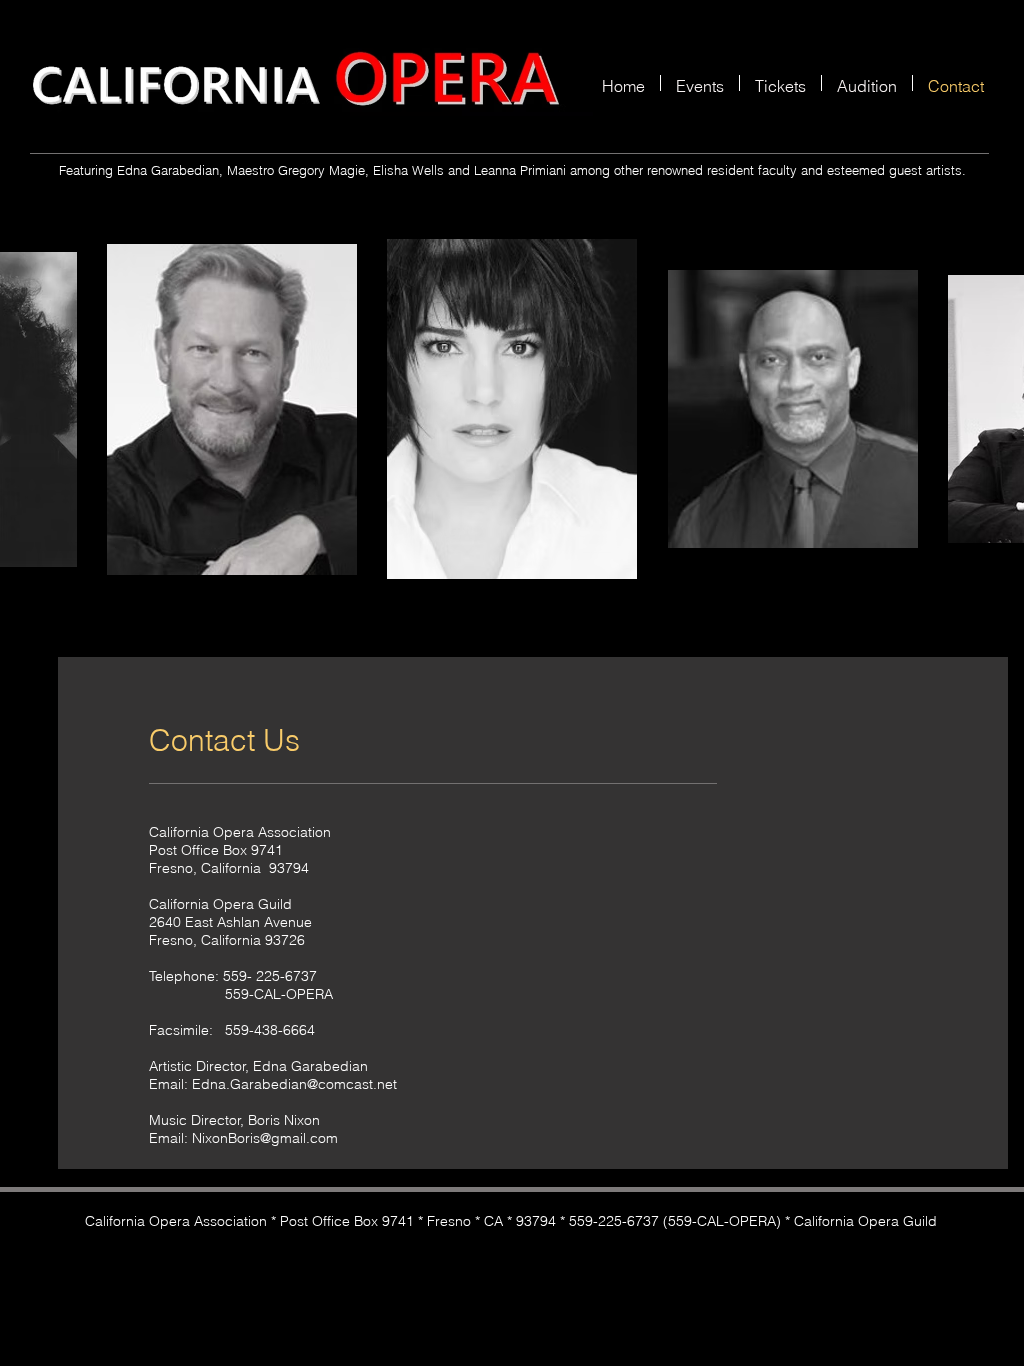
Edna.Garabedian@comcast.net (294, 1084)
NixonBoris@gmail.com (265, 1138)
